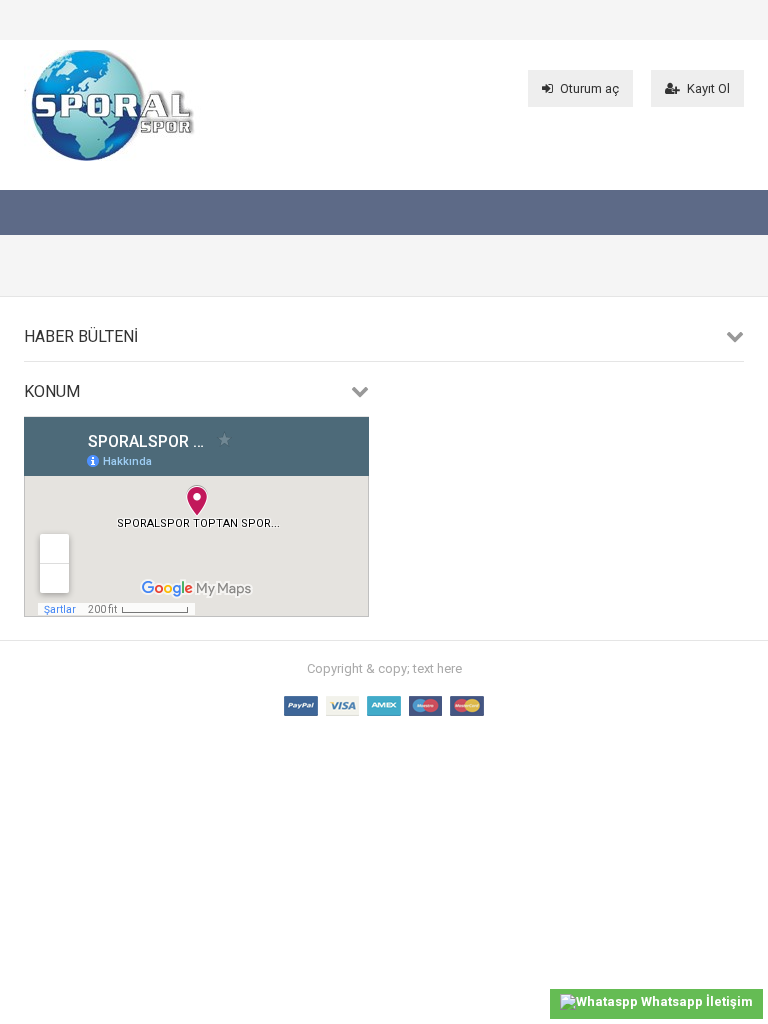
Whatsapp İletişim (695, 1001)
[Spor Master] (112, 156)
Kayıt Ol (708, 88)
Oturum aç (589, 88)
